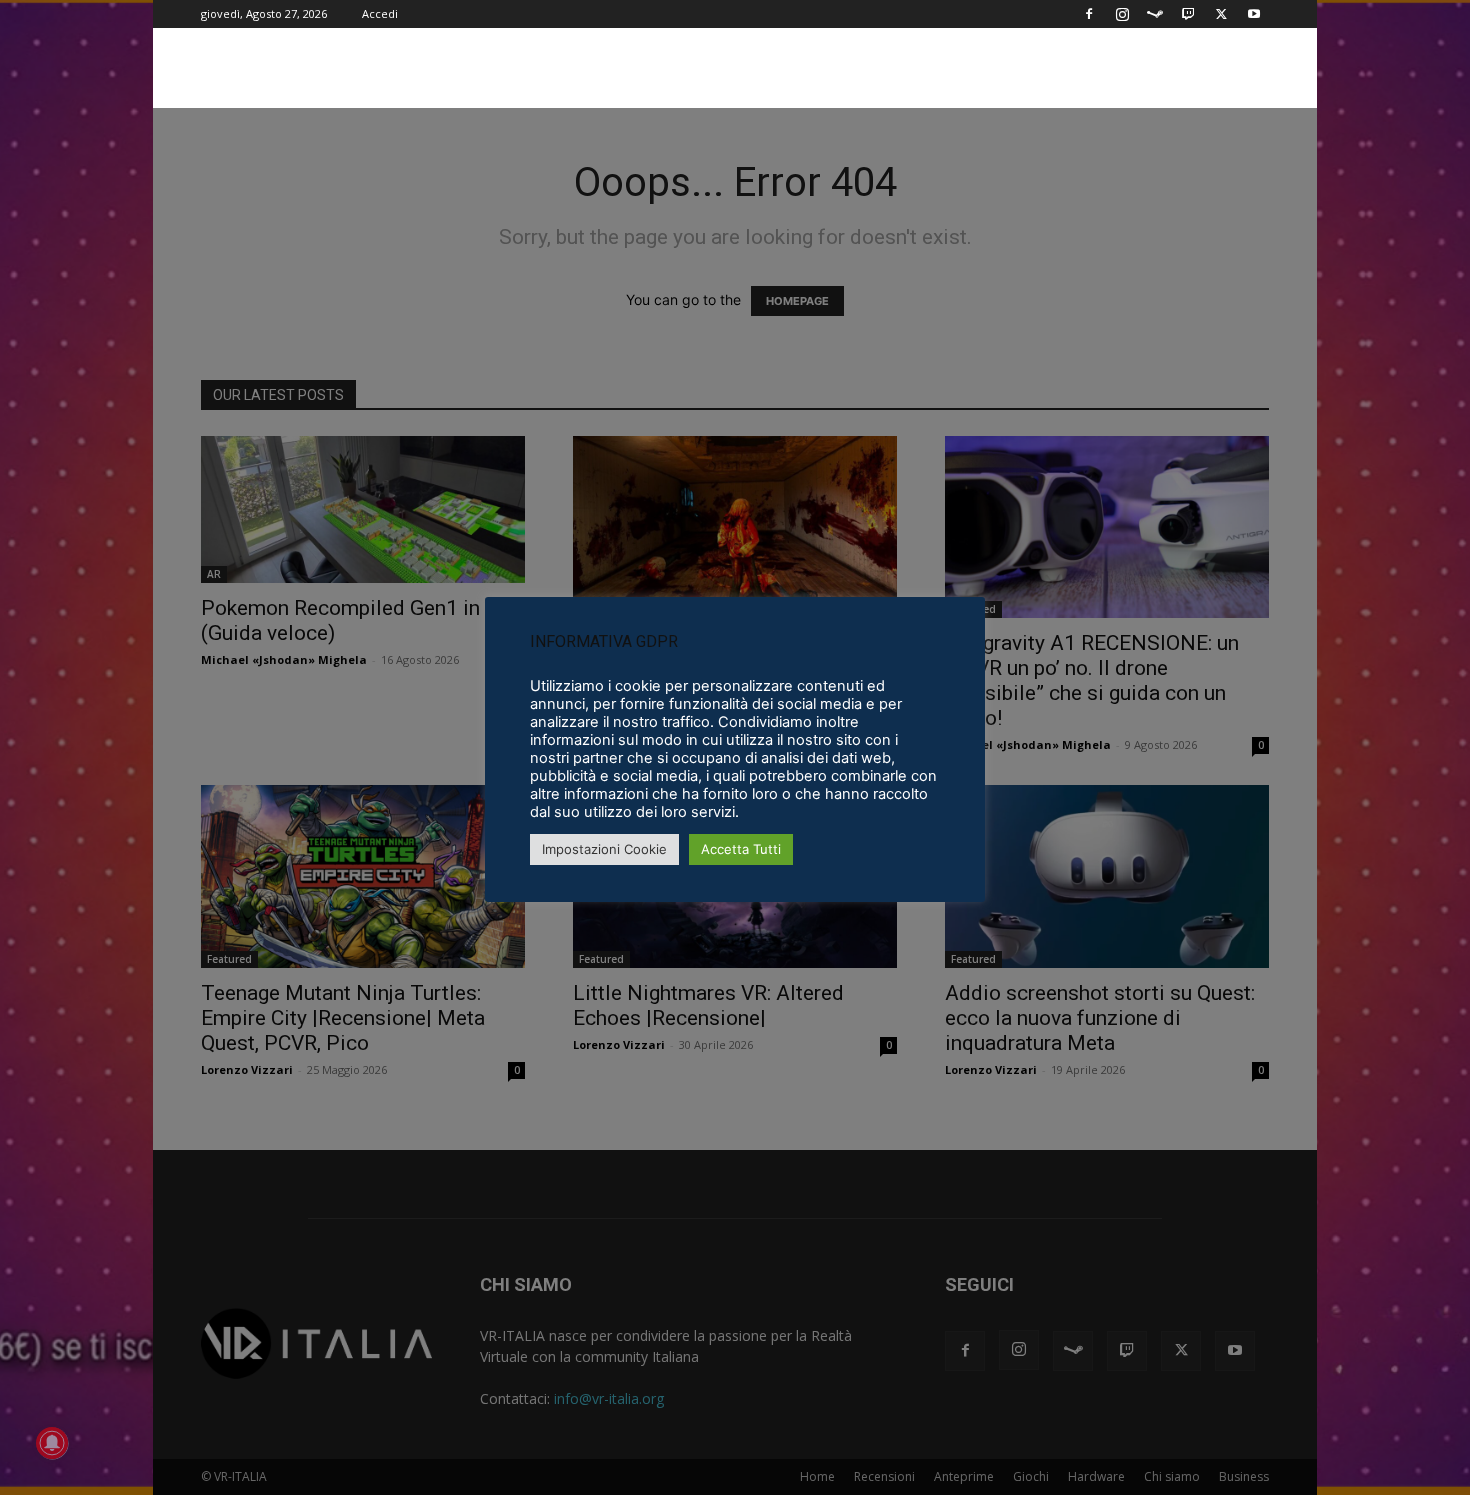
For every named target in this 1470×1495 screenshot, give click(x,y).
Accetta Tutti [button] (741, 849)
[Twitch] (1188, 14)
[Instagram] (1122, 14)
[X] (1221, 14)
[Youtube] (1254, 14)
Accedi (380, 13)
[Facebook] (1089, 14)
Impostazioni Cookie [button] (604, 849)
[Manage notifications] (52, 1443)
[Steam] (1155, 14)
